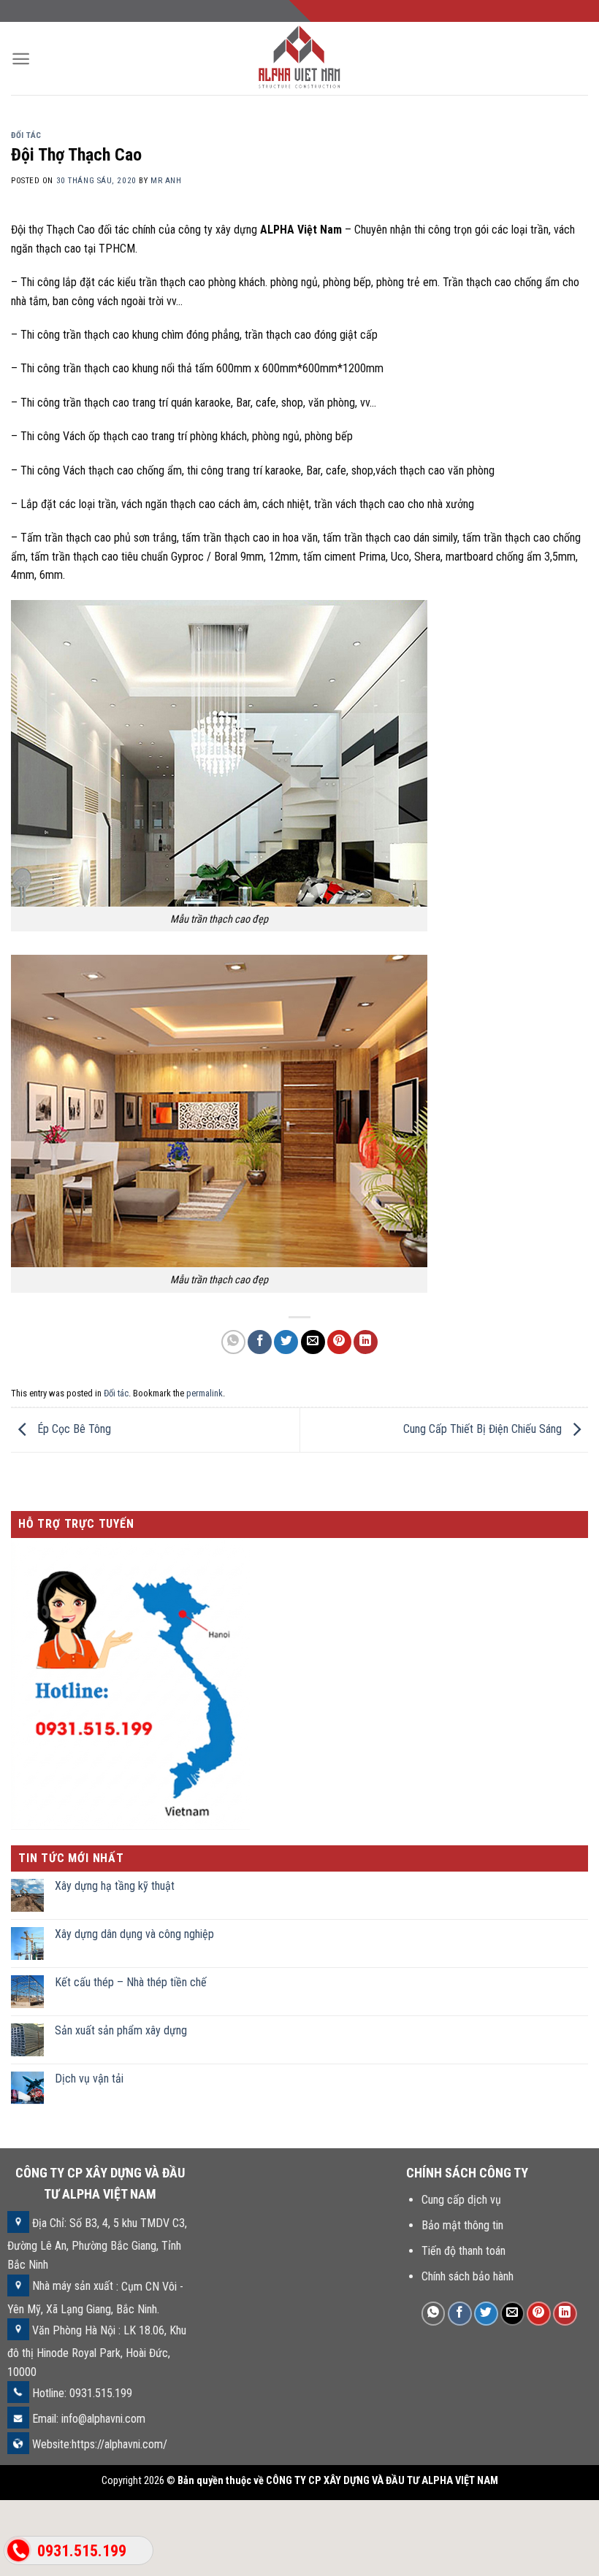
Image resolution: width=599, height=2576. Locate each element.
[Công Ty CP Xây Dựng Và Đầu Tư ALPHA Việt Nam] (299, 58)
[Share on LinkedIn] (366, 1342)
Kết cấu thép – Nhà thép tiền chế (131, 1982)
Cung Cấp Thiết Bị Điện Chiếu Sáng (484, 1429)
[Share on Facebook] (260, 1342)
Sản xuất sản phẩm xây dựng (121, 2030)
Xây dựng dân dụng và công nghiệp (134, 1935)
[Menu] (21, 59)
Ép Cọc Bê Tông (73, 1429)
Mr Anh (166, 181)
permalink (205, 1393)
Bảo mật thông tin (462, 2225)
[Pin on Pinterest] (339, 1342)
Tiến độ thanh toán (463, 2251)
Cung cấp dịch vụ (461, 2200)
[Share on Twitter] (286, 1342)
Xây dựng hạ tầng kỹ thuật (115, 1887)
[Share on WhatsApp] (233, 1342)
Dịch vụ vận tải (89, 2079)
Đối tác (26, 135)
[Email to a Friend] (313, 1342)
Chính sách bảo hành (468, 2276)
